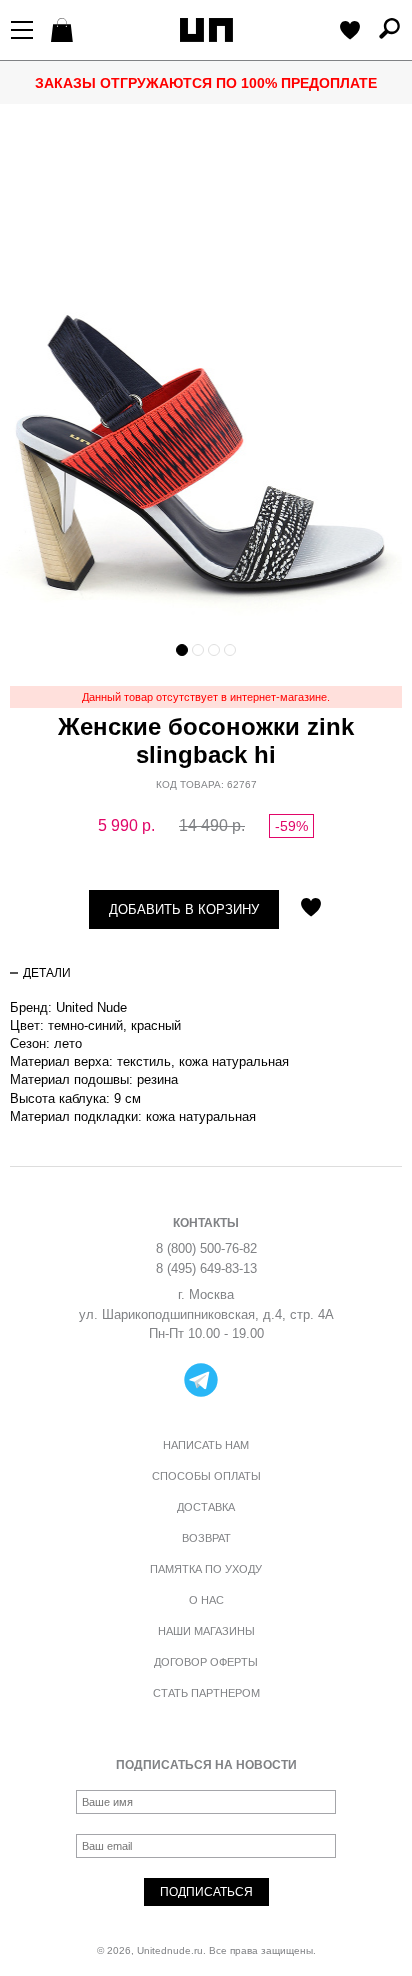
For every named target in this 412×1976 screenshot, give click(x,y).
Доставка (206, 1507)
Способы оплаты (206, 1476)
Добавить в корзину (184, 909)
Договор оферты (206, 1662)
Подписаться (206, 1892)
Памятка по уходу (206, 1569)
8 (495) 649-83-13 (206, 1268)
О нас (206, 1600)
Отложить (311, 909)
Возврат (206, 1538)
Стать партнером (206, 1693)
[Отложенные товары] (350, 32)
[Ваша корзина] (64, 32)
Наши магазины (206, 1631)
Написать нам (206, 1445)
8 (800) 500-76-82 (206, 1248)
